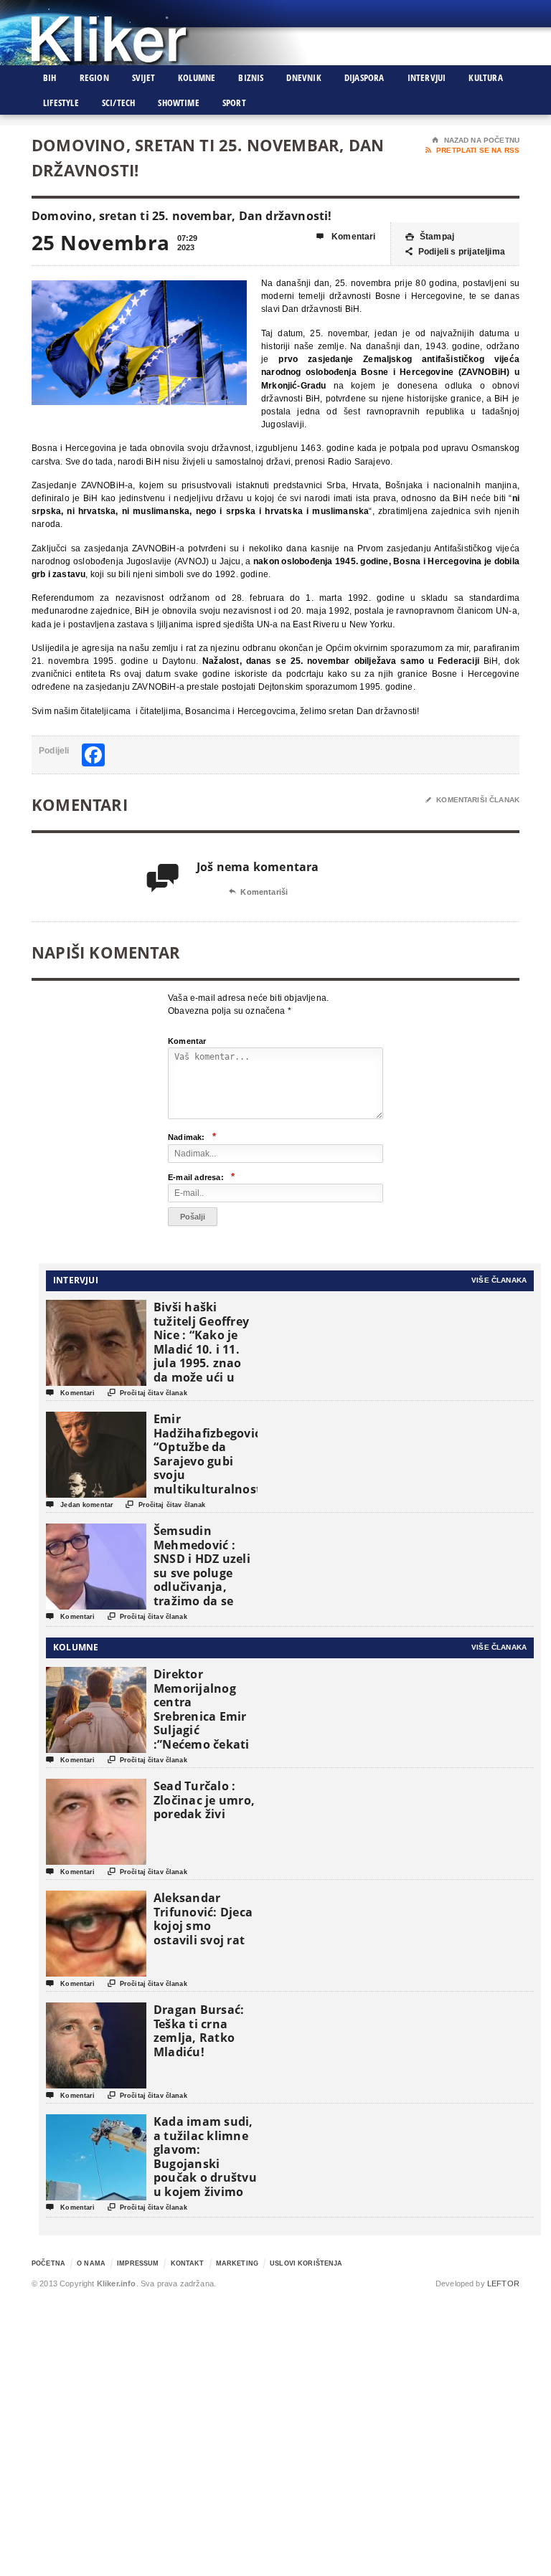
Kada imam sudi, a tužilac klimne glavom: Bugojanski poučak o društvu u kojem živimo (205, 2157)
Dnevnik (303, 77)
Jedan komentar (80, 1505)
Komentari (346, 237)
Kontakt (188, 2263)
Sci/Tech (119, 103)
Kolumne (197, 77)
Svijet (143, 77)
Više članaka (499, 1280)
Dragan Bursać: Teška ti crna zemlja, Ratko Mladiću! (199, 2031)
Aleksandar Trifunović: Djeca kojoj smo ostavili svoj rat (203, 1919)
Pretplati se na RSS (472, 150)
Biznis (251, 77)
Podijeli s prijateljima (455, 252)
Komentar (187, 1041)
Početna (48, 2263)
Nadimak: (192, 1137)
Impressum (138, 2263)
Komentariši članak (472, 800)
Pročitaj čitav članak (147, 1393)
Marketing (237, 2263)
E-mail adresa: (201, 1177)
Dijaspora (364, 77)
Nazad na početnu (476, 140)
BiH (50, 77)
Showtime (179, 103)
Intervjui (427, 77)
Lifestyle (61, 103)
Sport (234, 103)
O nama (91, 2263)
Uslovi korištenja (306, 2263)
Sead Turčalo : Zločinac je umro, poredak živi (204, 1800)
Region (94, 77)
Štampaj (430, 237)
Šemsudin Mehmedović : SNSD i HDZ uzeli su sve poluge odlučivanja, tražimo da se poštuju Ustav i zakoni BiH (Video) (202, 1587)
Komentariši (258, 892)
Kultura (485, 77)
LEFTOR (503, 2283)
